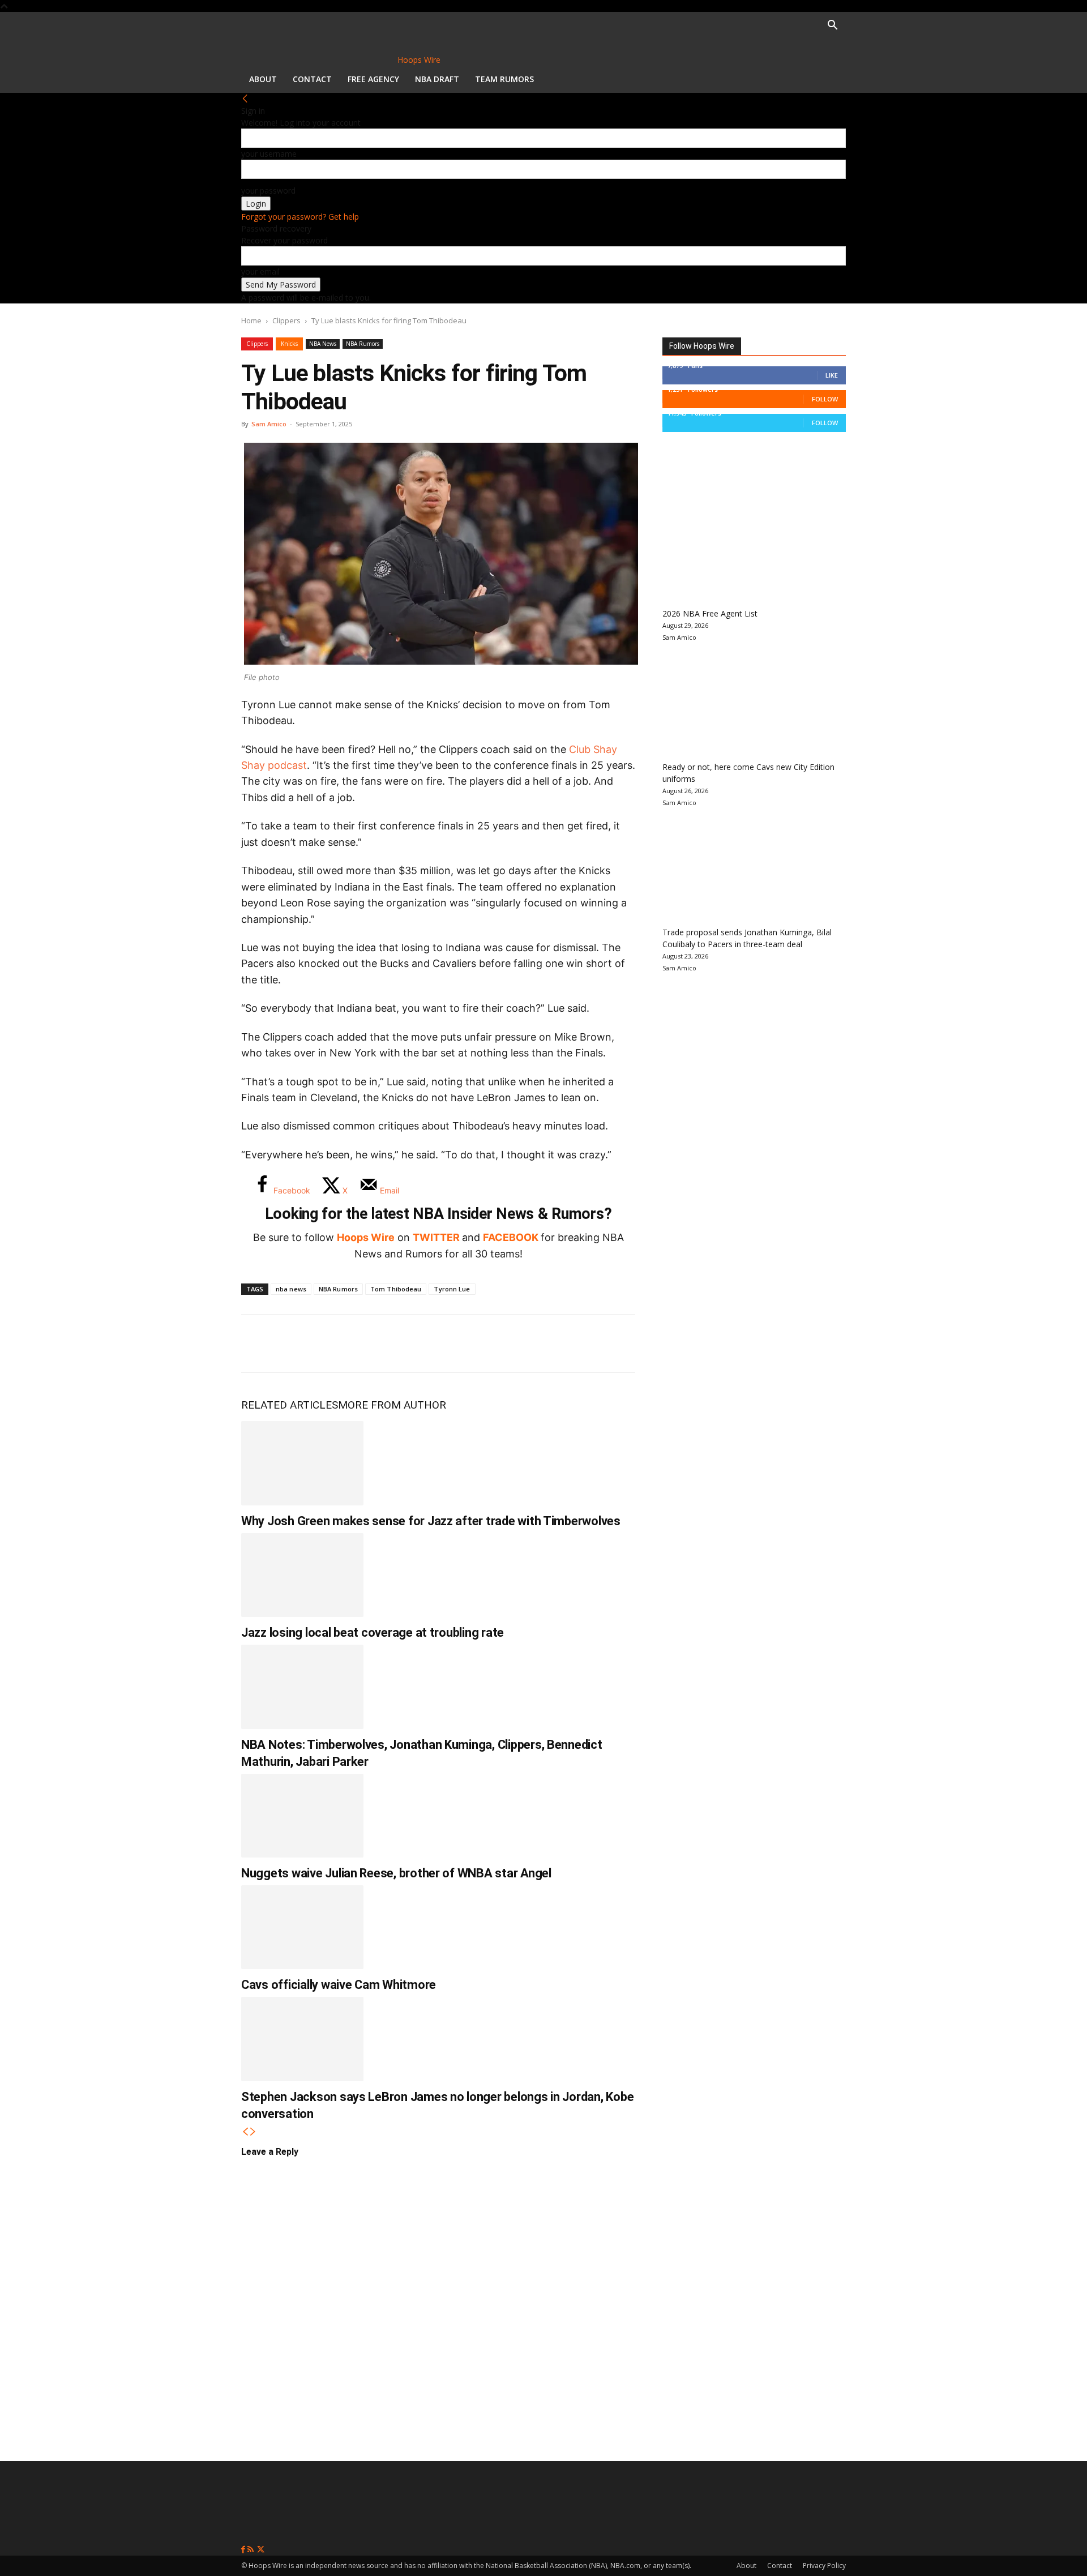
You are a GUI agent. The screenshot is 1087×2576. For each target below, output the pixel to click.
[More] (446, 1343)
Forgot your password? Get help (300, 217)
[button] (832, 26)
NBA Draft (437, 79)
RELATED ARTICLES (290, 1405)
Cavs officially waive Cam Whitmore (339, 1985)
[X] (296, 1343)
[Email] (408, 1343)
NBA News (323, 344)
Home (251, 320)
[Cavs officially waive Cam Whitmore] (302, 1927)
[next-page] (253, 2132)
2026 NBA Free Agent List (710, 613)
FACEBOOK (511, 1237)
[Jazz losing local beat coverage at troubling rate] (302, 1575)
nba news (291, 1289)
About (263, 79)
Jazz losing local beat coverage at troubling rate (373, 1633)
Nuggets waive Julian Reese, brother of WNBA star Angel (396, 1873)
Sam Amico (269, 424)
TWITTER (436, 1237)
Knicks (289, 344)
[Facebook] (258, 1343)
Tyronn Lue (452, 1289)
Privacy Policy (824, 2566)
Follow (825, 399)
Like (832, 375)
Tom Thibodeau (396, 1289)
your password (268, 191)
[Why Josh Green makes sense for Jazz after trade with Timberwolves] (302, 1463)
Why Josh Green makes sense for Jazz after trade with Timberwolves (431, 1521)
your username (269, 154)
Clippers (286, 320)
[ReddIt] (370, 1343)
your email (260, 271)
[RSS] (252, 2550)
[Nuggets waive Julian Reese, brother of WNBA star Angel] (302, 1816)
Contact (312, 79)
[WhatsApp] (333, 1343)
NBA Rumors (363, 344)
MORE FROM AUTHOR (392, 1405)
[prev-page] (245, 2132)
